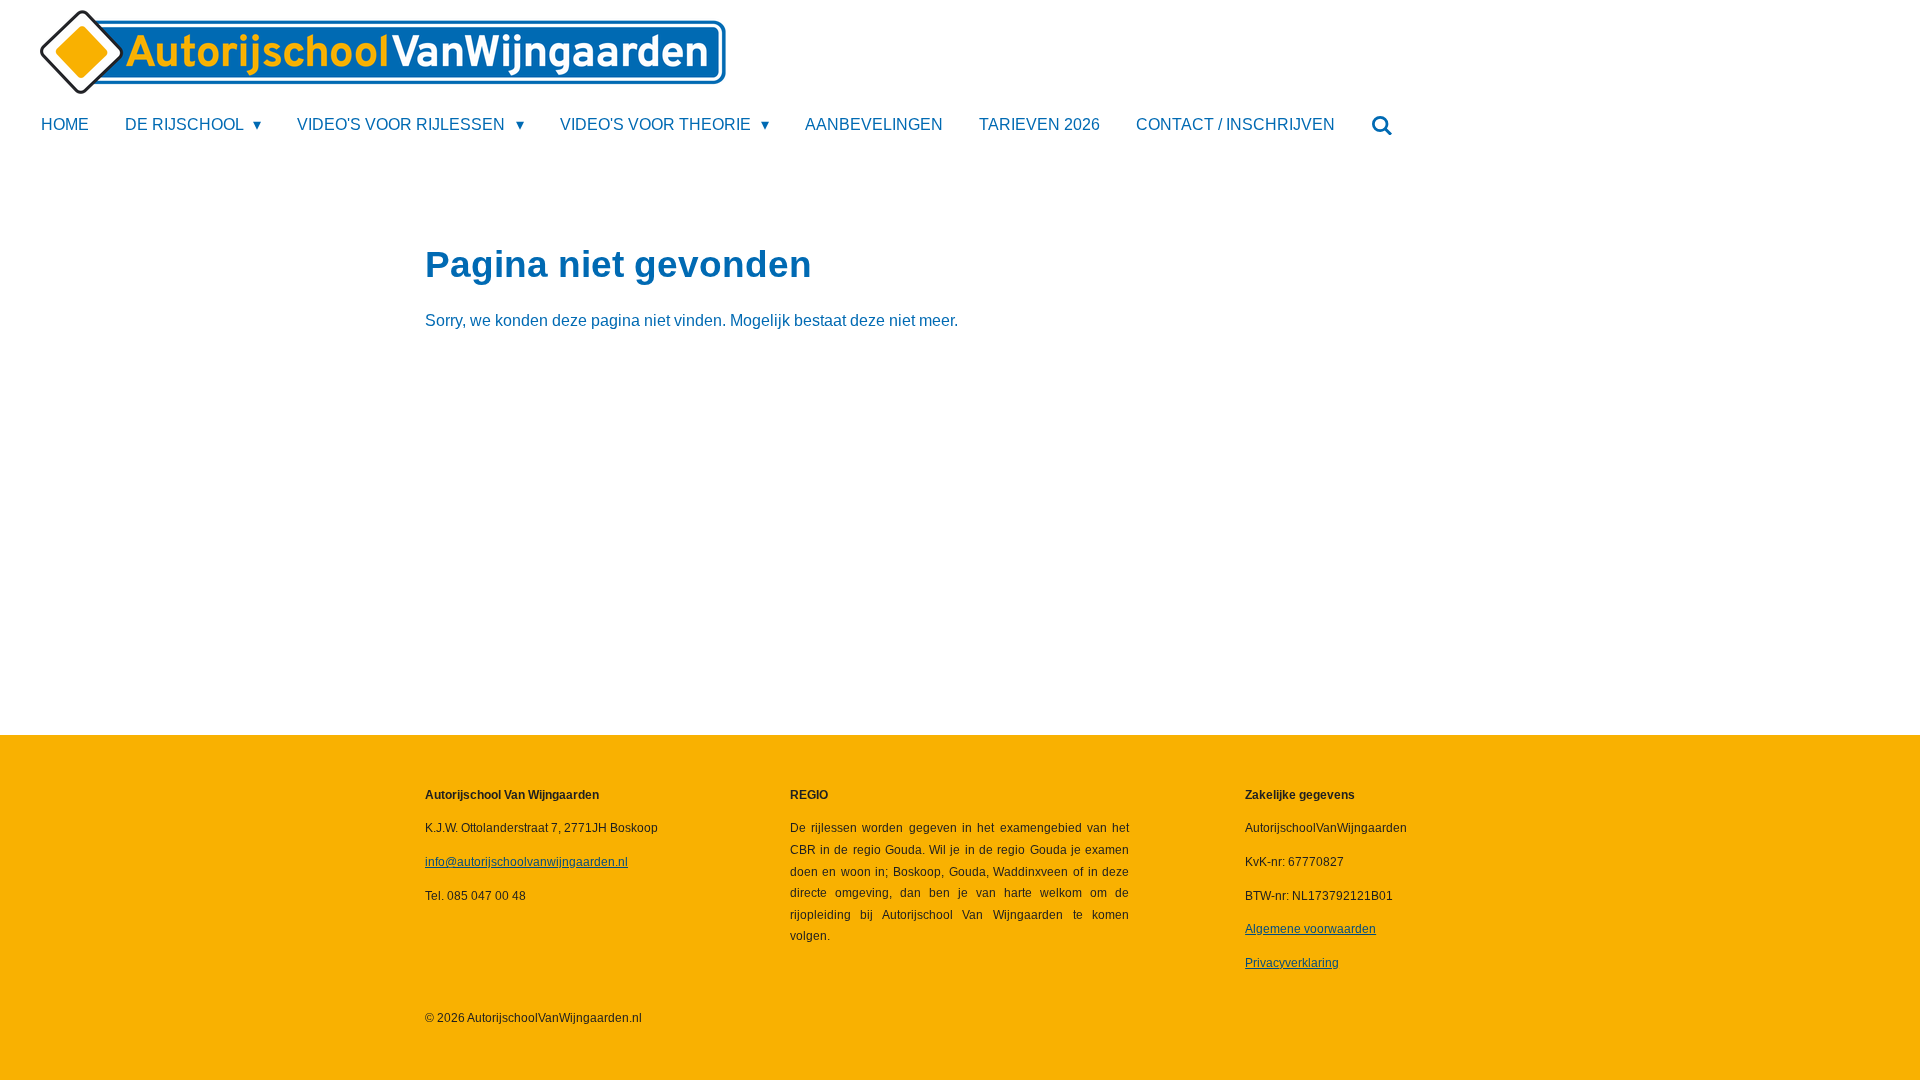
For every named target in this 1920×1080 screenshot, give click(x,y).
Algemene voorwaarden (1310, 929)
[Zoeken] (1382, 125)
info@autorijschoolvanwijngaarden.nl (526, 862)
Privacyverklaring (1292, 963)
